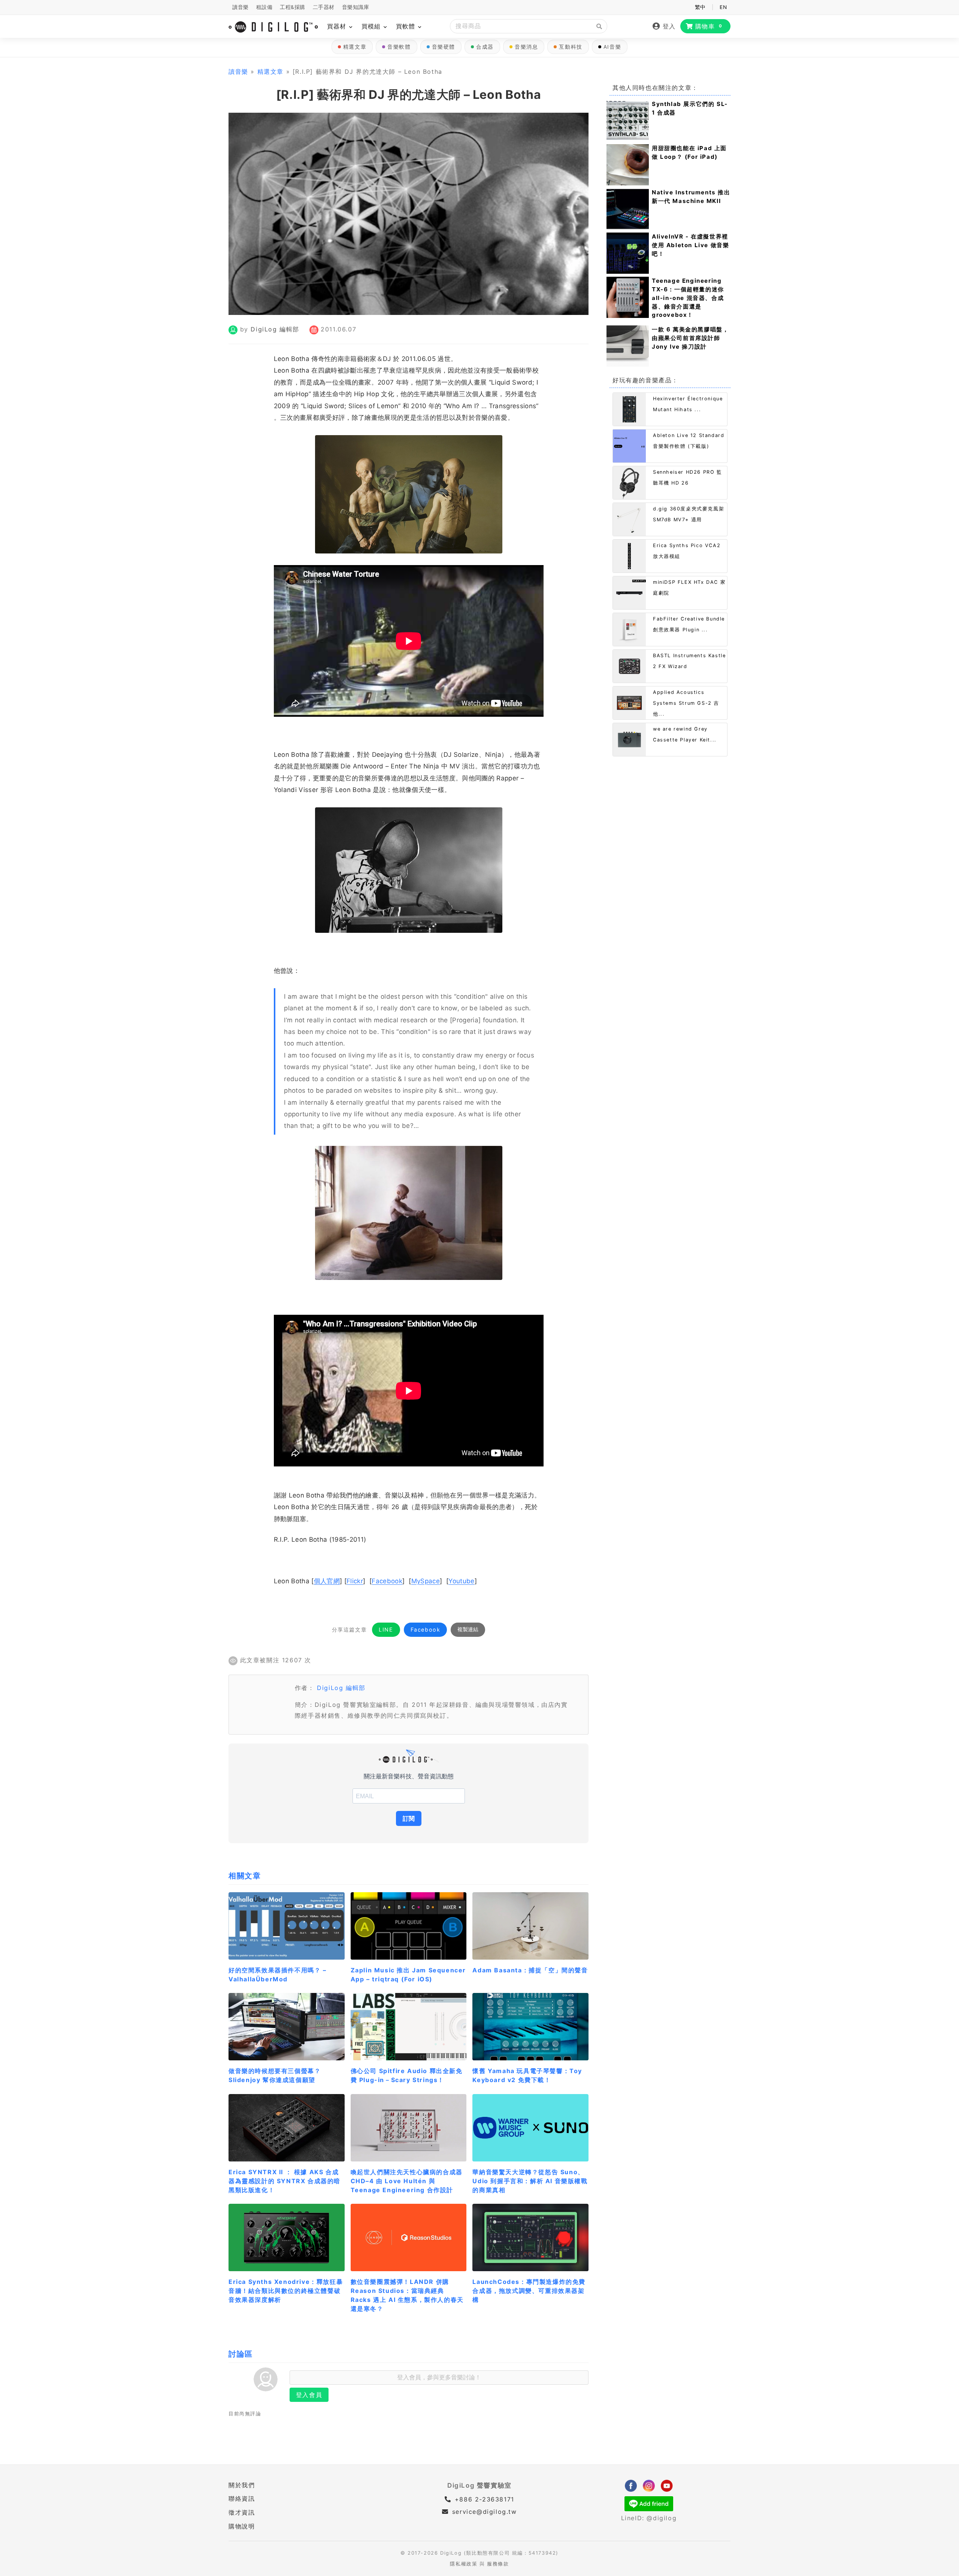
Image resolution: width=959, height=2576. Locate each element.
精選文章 (355, 47)
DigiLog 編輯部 (275, 329)
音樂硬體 (444, 47)
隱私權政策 (464, 2564)
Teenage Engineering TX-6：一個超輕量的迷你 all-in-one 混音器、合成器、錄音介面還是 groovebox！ (688, 298)
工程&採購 (293, 7)
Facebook (387, 1581)
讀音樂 (240, 7)
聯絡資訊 (242, 2498)
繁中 (700, 7)
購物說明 (242, 2526)
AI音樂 (612, 47)
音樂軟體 (399, 47)
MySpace (426, 1581)
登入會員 (309, 2395)
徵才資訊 (242, 2512)
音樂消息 (526, 47)
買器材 (338, 26)
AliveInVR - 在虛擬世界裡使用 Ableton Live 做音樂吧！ (690, 245)
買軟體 (407, 26)
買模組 (372, 26)
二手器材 (324, 7)
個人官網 (327, 1581)
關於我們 (242, 2485)
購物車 (709, 26)
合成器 (485, 47)
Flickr (355, 1581)
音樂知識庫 (356, 7)
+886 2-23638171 (483, 2499)
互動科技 (571, 47)
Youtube (461, 1581)
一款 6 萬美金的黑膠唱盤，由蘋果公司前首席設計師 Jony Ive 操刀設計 (690, 338)
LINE (386, 1630)
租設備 (264, 7)
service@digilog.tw (484, 2512)
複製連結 (468, 1629)
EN (723, 7)
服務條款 (498, 2564)
